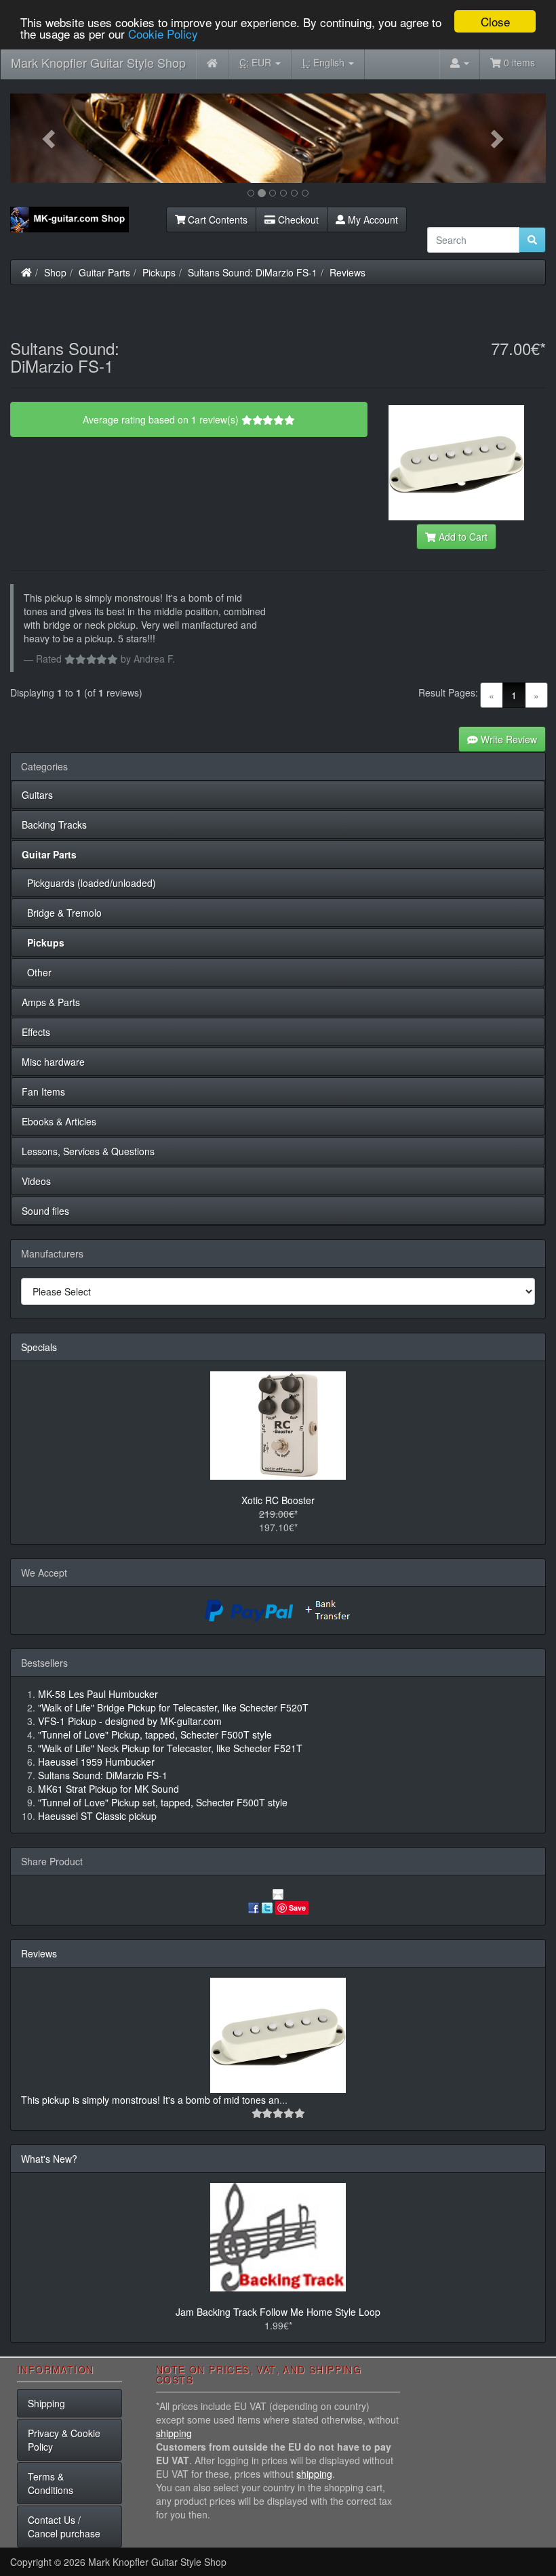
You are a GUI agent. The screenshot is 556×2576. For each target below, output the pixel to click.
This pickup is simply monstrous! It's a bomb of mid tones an (150, 2100)
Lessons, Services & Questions (88, 1151)
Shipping (46, 2403)
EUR (257, 62)
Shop (55, 272)
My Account (372, 220)
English (325, 62)
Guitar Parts (104, 272)
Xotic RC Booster (278, 1500)
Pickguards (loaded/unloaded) (89, 883)
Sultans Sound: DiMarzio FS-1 (253, 272)
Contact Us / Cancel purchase (64, 2527)
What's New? (49, 2159)
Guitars (37, 795)
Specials (39, 1347)
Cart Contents (216, 220)
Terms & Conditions (51, 2483)
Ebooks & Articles (59, 1121)
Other (37, 972)
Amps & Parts (51, 1002)
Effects (36, 1032)
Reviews (347, 272)
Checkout (297, 220)
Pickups (159, 272)
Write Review (508, 739)
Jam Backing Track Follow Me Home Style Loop (278, 2312)
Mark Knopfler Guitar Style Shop (98, 62)
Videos (36, 1181)
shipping (174, 2433)
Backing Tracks (54, 825)
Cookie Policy (163, 34)
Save (297, 1908)
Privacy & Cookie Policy (64, 2440)
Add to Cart (462, 537)
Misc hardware (53, 1062)
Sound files (45, 1211)
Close (495, 21)
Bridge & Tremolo (62, 913)
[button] (51, 138)
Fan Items (43, 1092)
